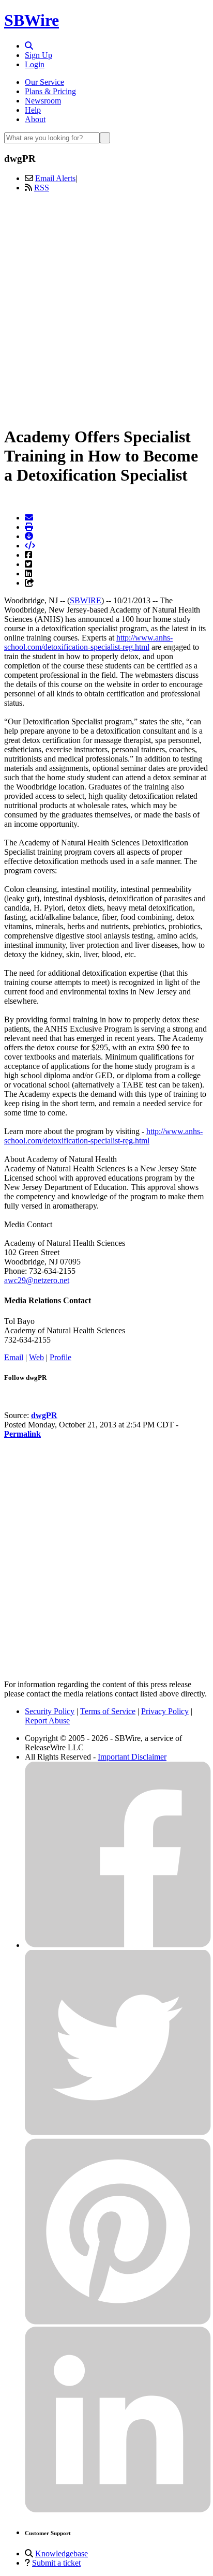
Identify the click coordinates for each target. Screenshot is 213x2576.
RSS (42, 188)
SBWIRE (86, 600)
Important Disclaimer (132, 1757)
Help (33, 110)
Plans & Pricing (50, 91)
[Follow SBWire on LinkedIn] (118, 2510)
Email (14, 1357)
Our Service (44, 82)
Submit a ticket (56, 2563)
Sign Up (39, 55)
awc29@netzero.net (37, 1280)
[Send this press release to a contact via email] (29, 518)
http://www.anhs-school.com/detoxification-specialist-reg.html (88, 642)
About (35, 119)
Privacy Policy (165, 1711)
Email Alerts (55, 178)
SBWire (32, 20)
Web (36, 1357)
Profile (60, 1357)
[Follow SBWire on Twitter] (118, 2133)
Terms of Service (108, 1711)
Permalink (22, 1434)
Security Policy (50, 1711)
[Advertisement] (106, 307)
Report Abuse (47, 1721)
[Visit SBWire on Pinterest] (118, 2322)
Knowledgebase (62, 2553)
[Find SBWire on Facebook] (118, 1945)
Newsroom (43, 101)
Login (35, 64)
